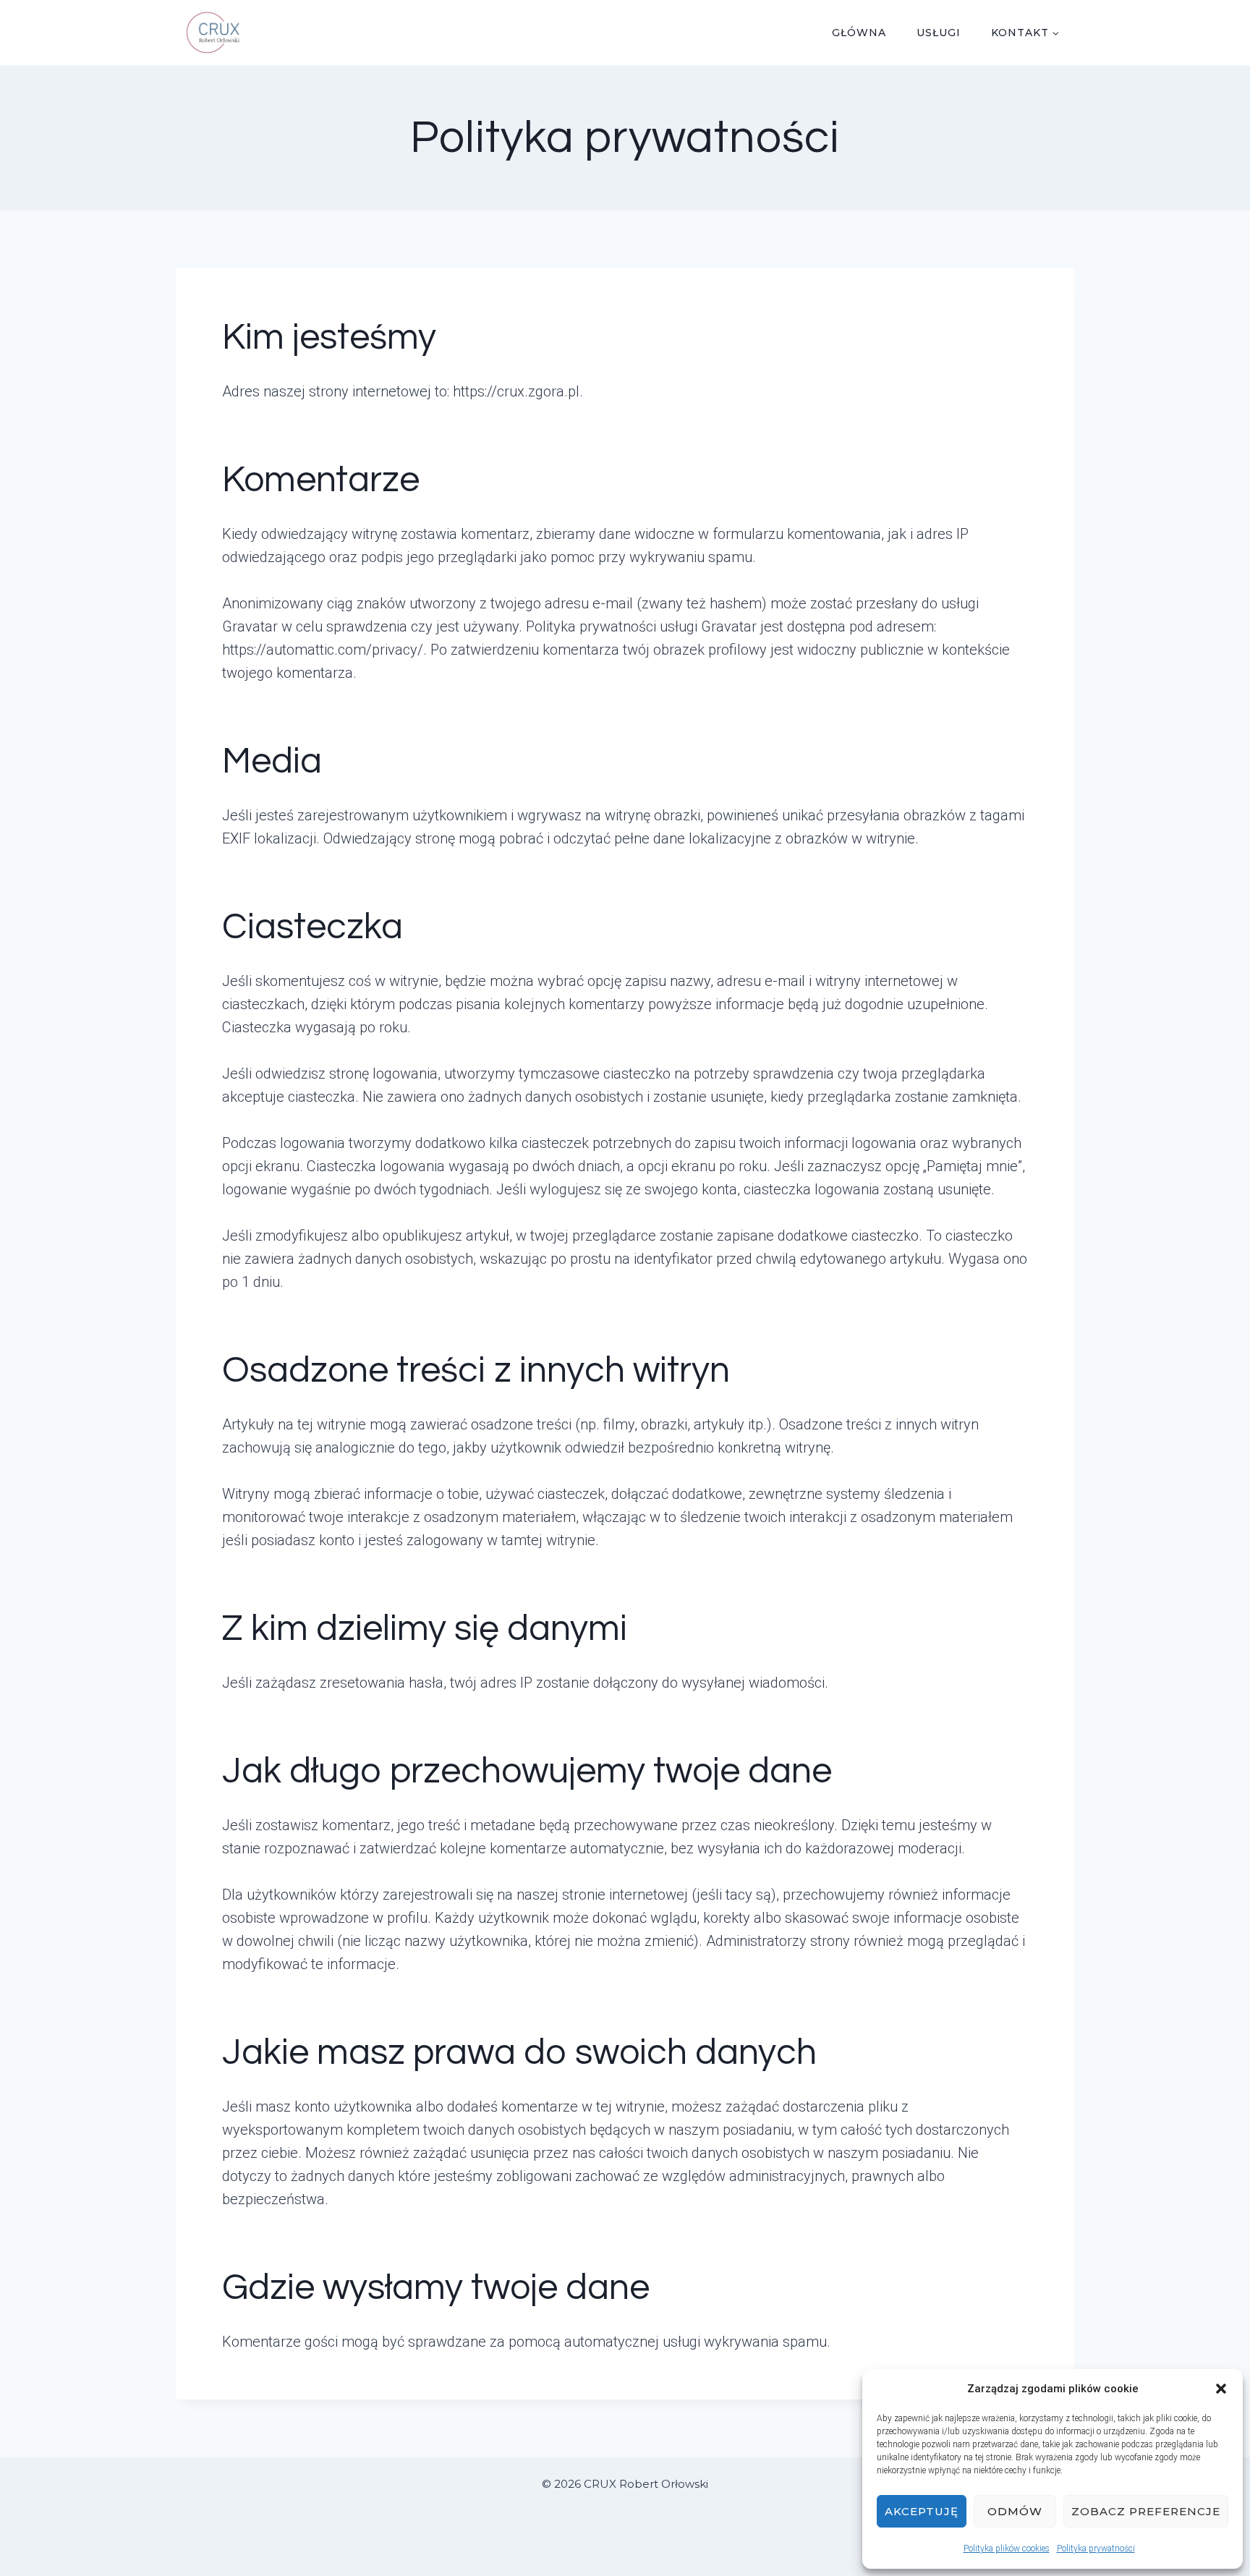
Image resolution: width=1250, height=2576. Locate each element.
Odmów (1015, 2511)
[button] (1221, 2389)
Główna (859, 33)
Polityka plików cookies (1007, 2549)
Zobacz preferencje (1146, 2511)
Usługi (939, 33)
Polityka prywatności (1096, 2549)
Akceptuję (922, 2511)
